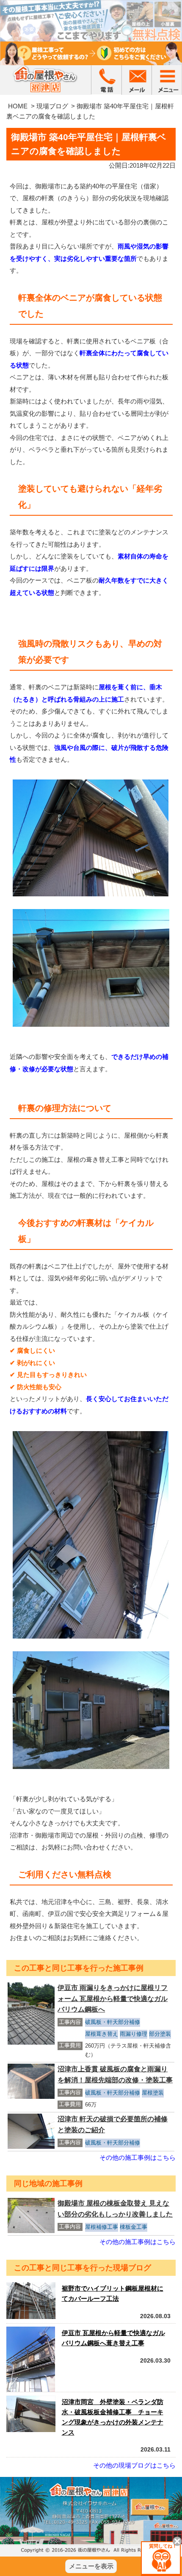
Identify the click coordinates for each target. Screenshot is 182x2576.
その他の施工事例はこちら (138, 2157)
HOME (18, 106)
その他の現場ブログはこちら (134, 2465)
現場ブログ (52, 106)
